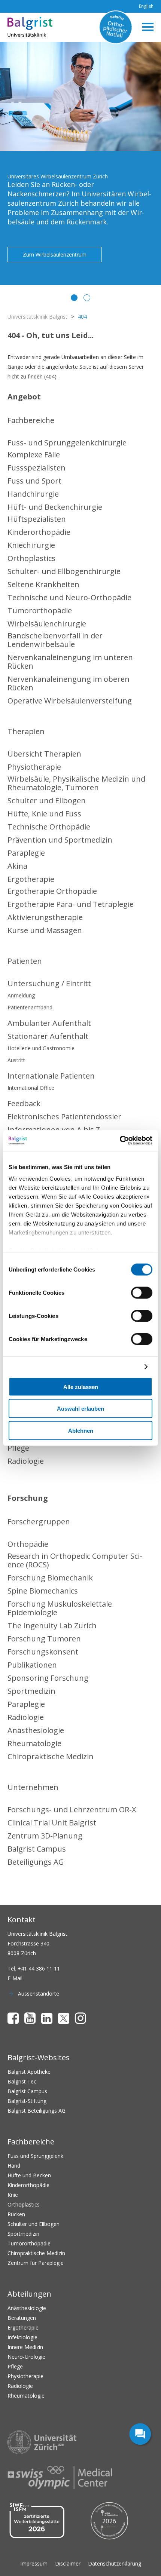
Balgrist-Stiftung (27, 2053)
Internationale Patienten (51, 1028)
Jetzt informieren (43, 214)
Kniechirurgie (31, 498)
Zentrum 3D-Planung (45, 1788)
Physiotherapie (34, 719)
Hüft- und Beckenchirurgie (55, 459)
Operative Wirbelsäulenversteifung (70, 653)
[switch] (142, 1292)
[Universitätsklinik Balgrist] (19, 27)
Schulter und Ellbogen (47, 753)
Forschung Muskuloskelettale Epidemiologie (60, 1561)
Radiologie (26, 1670)
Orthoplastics (31, 511)
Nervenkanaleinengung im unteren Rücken (70, 614)
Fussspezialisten (37, 420)
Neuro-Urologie (26, 2309)
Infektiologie (22, 2290)
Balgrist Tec (22, 2034)
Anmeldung (21, 948)
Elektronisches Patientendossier (64, 1069)
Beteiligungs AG (36, 1814)
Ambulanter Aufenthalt (49, 976)
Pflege (15, 2319)
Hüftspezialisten (37, 471)
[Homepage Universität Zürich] (42, 2395)
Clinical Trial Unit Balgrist (52, 1775)
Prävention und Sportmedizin (60, 792)
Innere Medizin (25, 2299)
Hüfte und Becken (29, 2128)
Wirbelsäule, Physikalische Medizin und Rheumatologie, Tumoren (76, 736)
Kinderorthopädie (39, 484)
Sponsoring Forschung (48, 1630)
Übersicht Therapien (44, 706)
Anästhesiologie (36, 1683)
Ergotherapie (31, 832)
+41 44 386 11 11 (39, 1921)
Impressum (34, 2516)
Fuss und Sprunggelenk (35, 2108)
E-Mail (15, 1931)
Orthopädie (28, 1496)
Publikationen (32, 1617)
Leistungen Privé (37, 1095)
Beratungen (22, 2270)
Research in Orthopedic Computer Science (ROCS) (75, 1513)
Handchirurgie (33, 446)
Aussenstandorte (39, 1946)
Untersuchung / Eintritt (49, 936)
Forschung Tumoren (44, 1591)
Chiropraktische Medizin (51, 1709)
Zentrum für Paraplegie (36, 2215)
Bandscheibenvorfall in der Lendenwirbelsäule (55, 592)
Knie (13, 2147)
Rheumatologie (34, 1696)
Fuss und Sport (34, 433)
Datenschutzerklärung (115, 2516)
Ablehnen (81, 1430)
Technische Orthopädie (49, 779)
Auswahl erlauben (80, 1409)
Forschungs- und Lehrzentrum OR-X (72, 1762)
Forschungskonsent (43, 1604)
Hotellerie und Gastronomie (41, 1001)
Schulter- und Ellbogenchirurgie (64, 524)
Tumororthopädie (40, 563)
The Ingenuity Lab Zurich (52, 1578)
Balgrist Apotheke (29, 2024)
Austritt (16, 1013)
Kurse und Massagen (45, 883)
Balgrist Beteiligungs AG (37, 2063)
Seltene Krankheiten (43, 537)
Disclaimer (68, 2516)
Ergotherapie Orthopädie (52, 844)
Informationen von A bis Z (54, 1082)
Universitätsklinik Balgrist (37, 269)
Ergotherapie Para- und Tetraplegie (71, 857)
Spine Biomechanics (43, 1543)
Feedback (24, 1056)
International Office (31, 1040)
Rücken (16, 2167)
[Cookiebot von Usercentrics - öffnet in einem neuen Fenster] (120, 1141)
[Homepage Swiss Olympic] (60, 2430)
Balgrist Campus (37, 1801)
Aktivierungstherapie (45, 870)
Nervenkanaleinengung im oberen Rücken (69, 636)
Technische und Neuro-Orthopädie (69, 550)
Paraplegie (26, 805)
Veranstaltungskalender (50, 1108)
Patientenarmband (30, 960)
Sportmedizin (31, 1643)
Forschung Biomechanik (50, 1530)
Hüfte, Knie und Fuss (44, 766)
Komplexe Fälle (34, 407)
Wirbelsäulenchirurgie (47, 576)
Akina (17, 818)
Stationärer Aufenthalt (48, 989)
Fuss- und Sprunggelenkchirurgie (67, 395)
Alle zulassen (81, 1387)
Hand (14, 2118)
